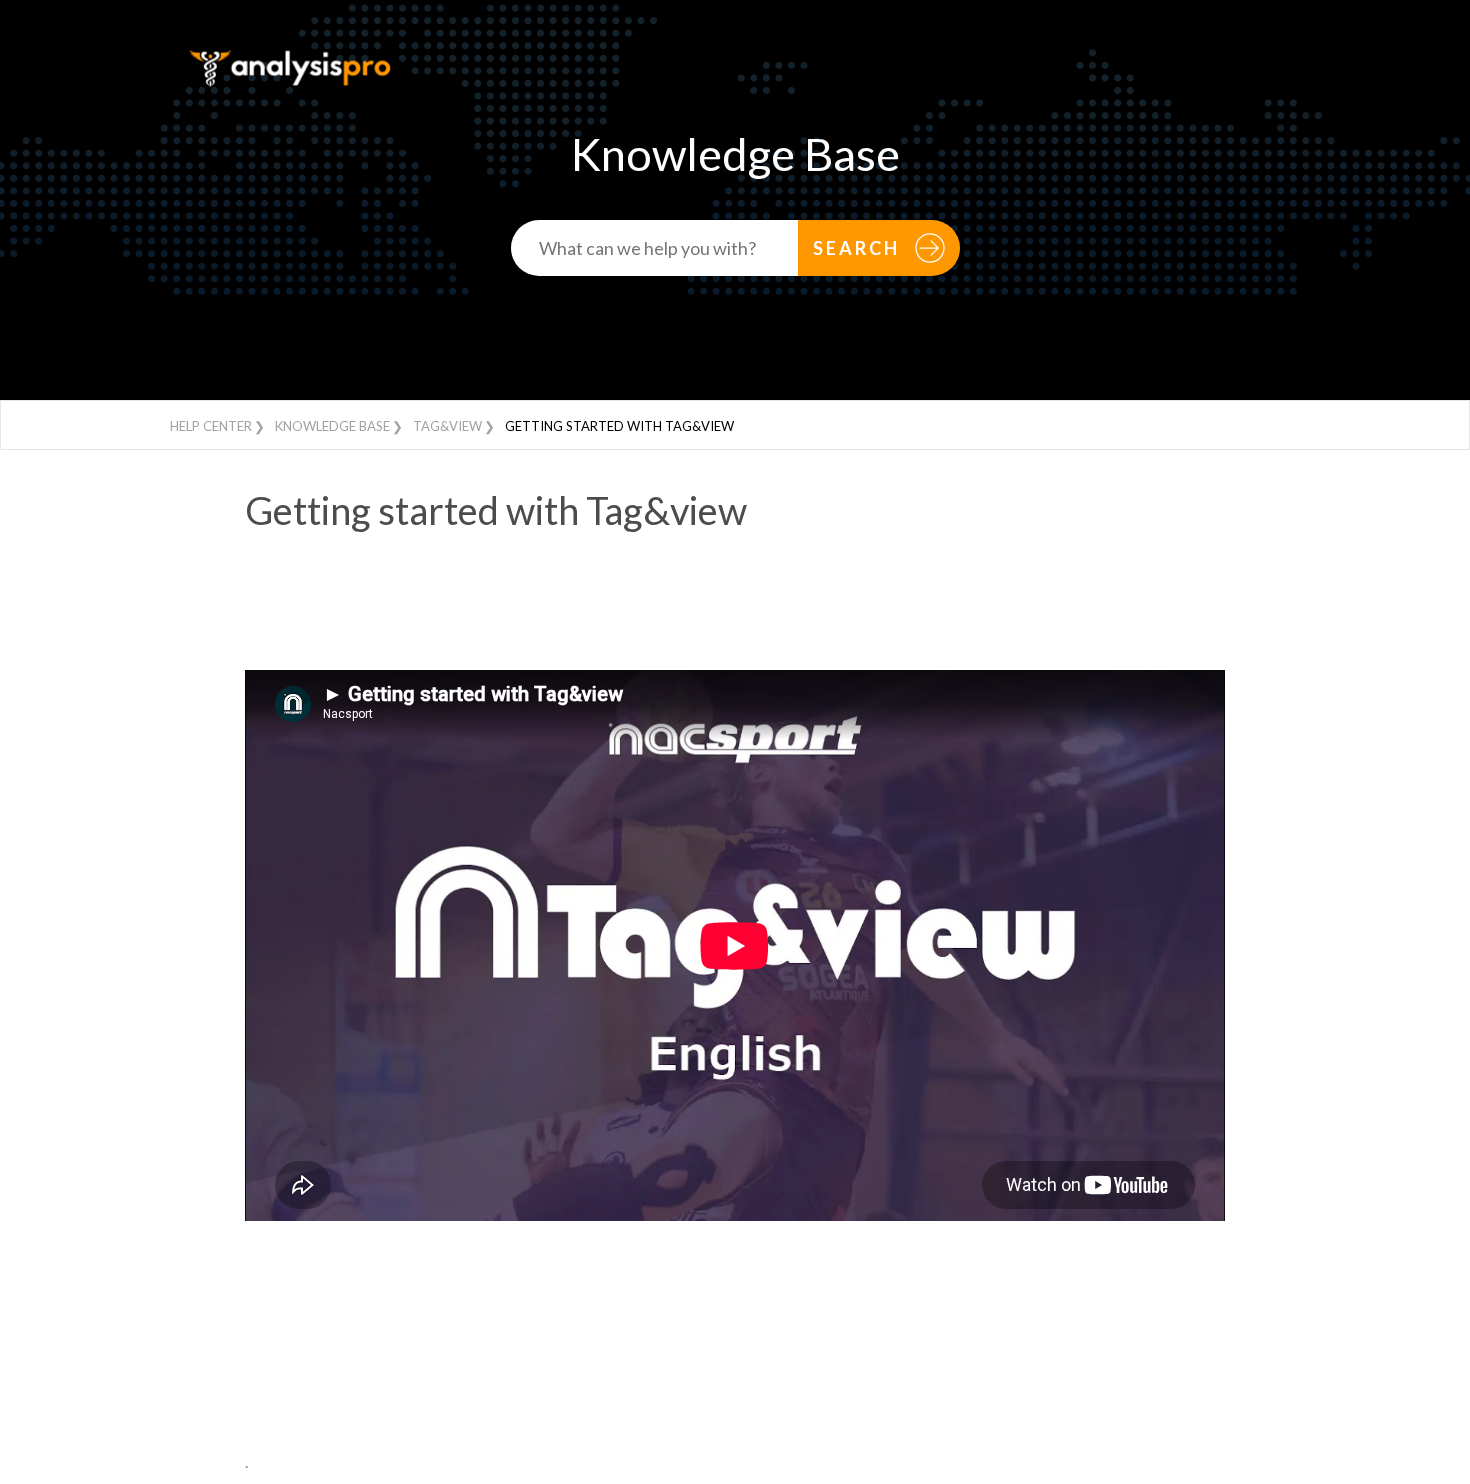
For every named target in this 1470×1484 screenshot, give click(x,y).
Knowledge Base (332, 426)
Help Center (211, 426)
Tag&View (447, 426)
